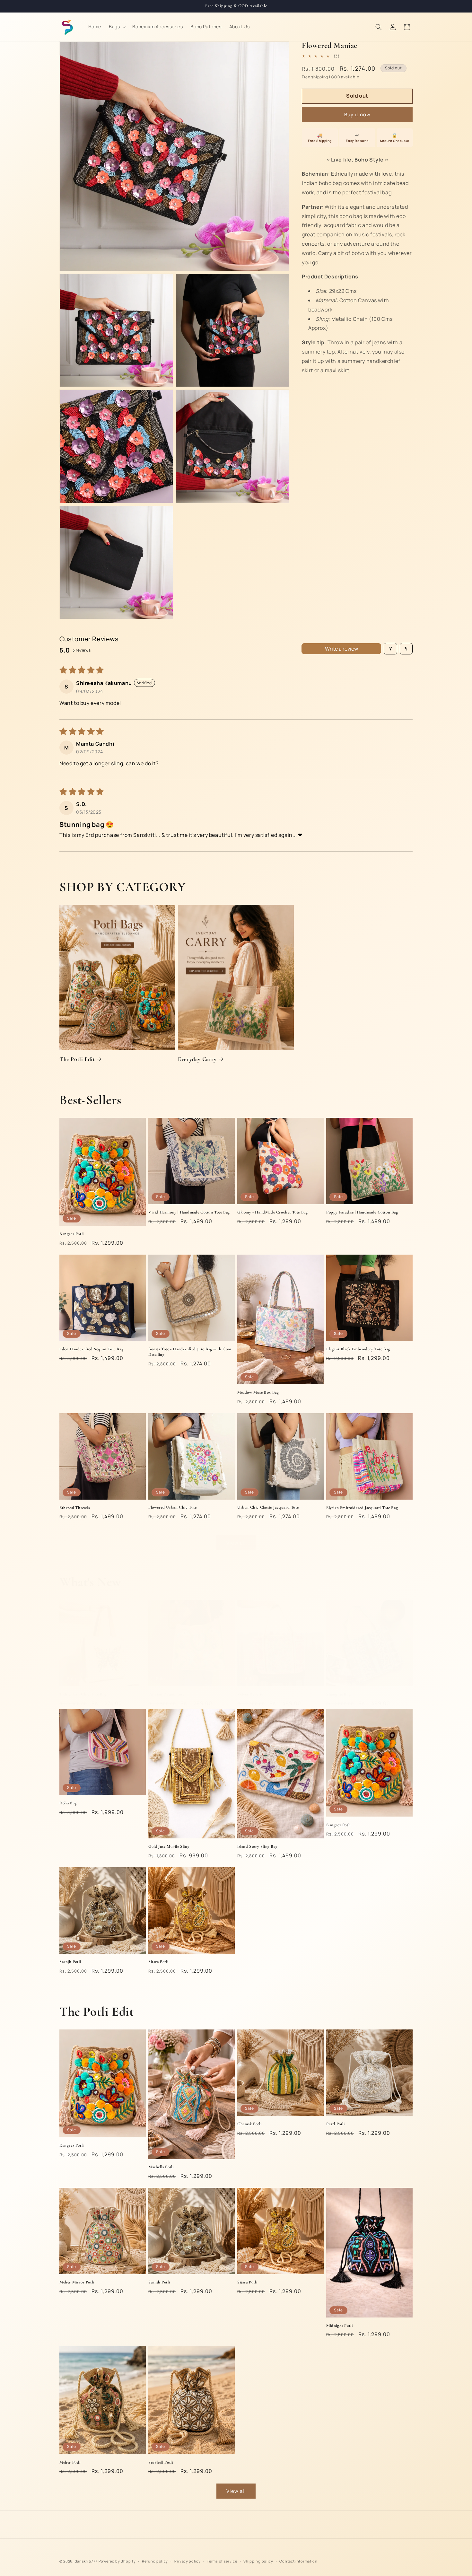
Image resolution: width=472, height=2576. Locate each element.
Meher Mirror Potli (77, 2282)
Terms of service (222, 2561)
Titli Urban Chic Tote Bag (83, 1694)
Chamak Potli (249, 2124)
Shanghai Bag (338, 1694)
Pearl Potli (336, 2124)
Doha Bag (68, 1803)
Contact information (298, 2561)
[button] (117, 27)
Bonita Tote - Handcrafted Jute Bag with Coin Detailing (190, 1352)
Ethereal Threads (75, 1508)
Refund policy (155, 2561)
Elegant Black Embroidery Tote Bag (358, 1349)
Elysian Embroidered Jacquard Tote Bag (362, 1508)
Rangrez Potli (72, 1234)
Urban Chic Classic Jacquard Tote (268, 1507)
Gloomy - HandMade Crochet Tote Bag (272, 1212)
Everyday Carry (197, 1059)
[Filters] (390, 649)
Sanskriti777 (86, 2561)
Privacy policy (188, 2561)
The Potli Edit (77, 1059)
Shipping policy (258, 2561)
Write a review (341, 649)
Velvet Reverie (250, 1694)
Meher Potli (70, 2462)
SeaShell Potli (161, 2462)
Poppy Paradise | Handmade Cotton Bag (362, 1212)
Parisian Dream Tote (166, 1694)
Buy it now (357, 114)
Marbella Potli (161, 2167)
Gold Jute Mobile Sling (169, 1846)
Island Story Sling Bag (257, 1846)
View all (236, 1543)
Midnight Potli (339, 2326)
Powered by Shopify (117, 2561)
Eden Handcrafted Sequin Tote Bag (91, 1349)
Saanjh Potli (70, 1962)
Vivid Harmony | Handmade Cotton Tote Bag (189, 1212)
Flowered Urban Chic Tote (172, 1507)
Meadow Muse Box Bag (258, 1392)
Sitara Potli (158, 1962)
